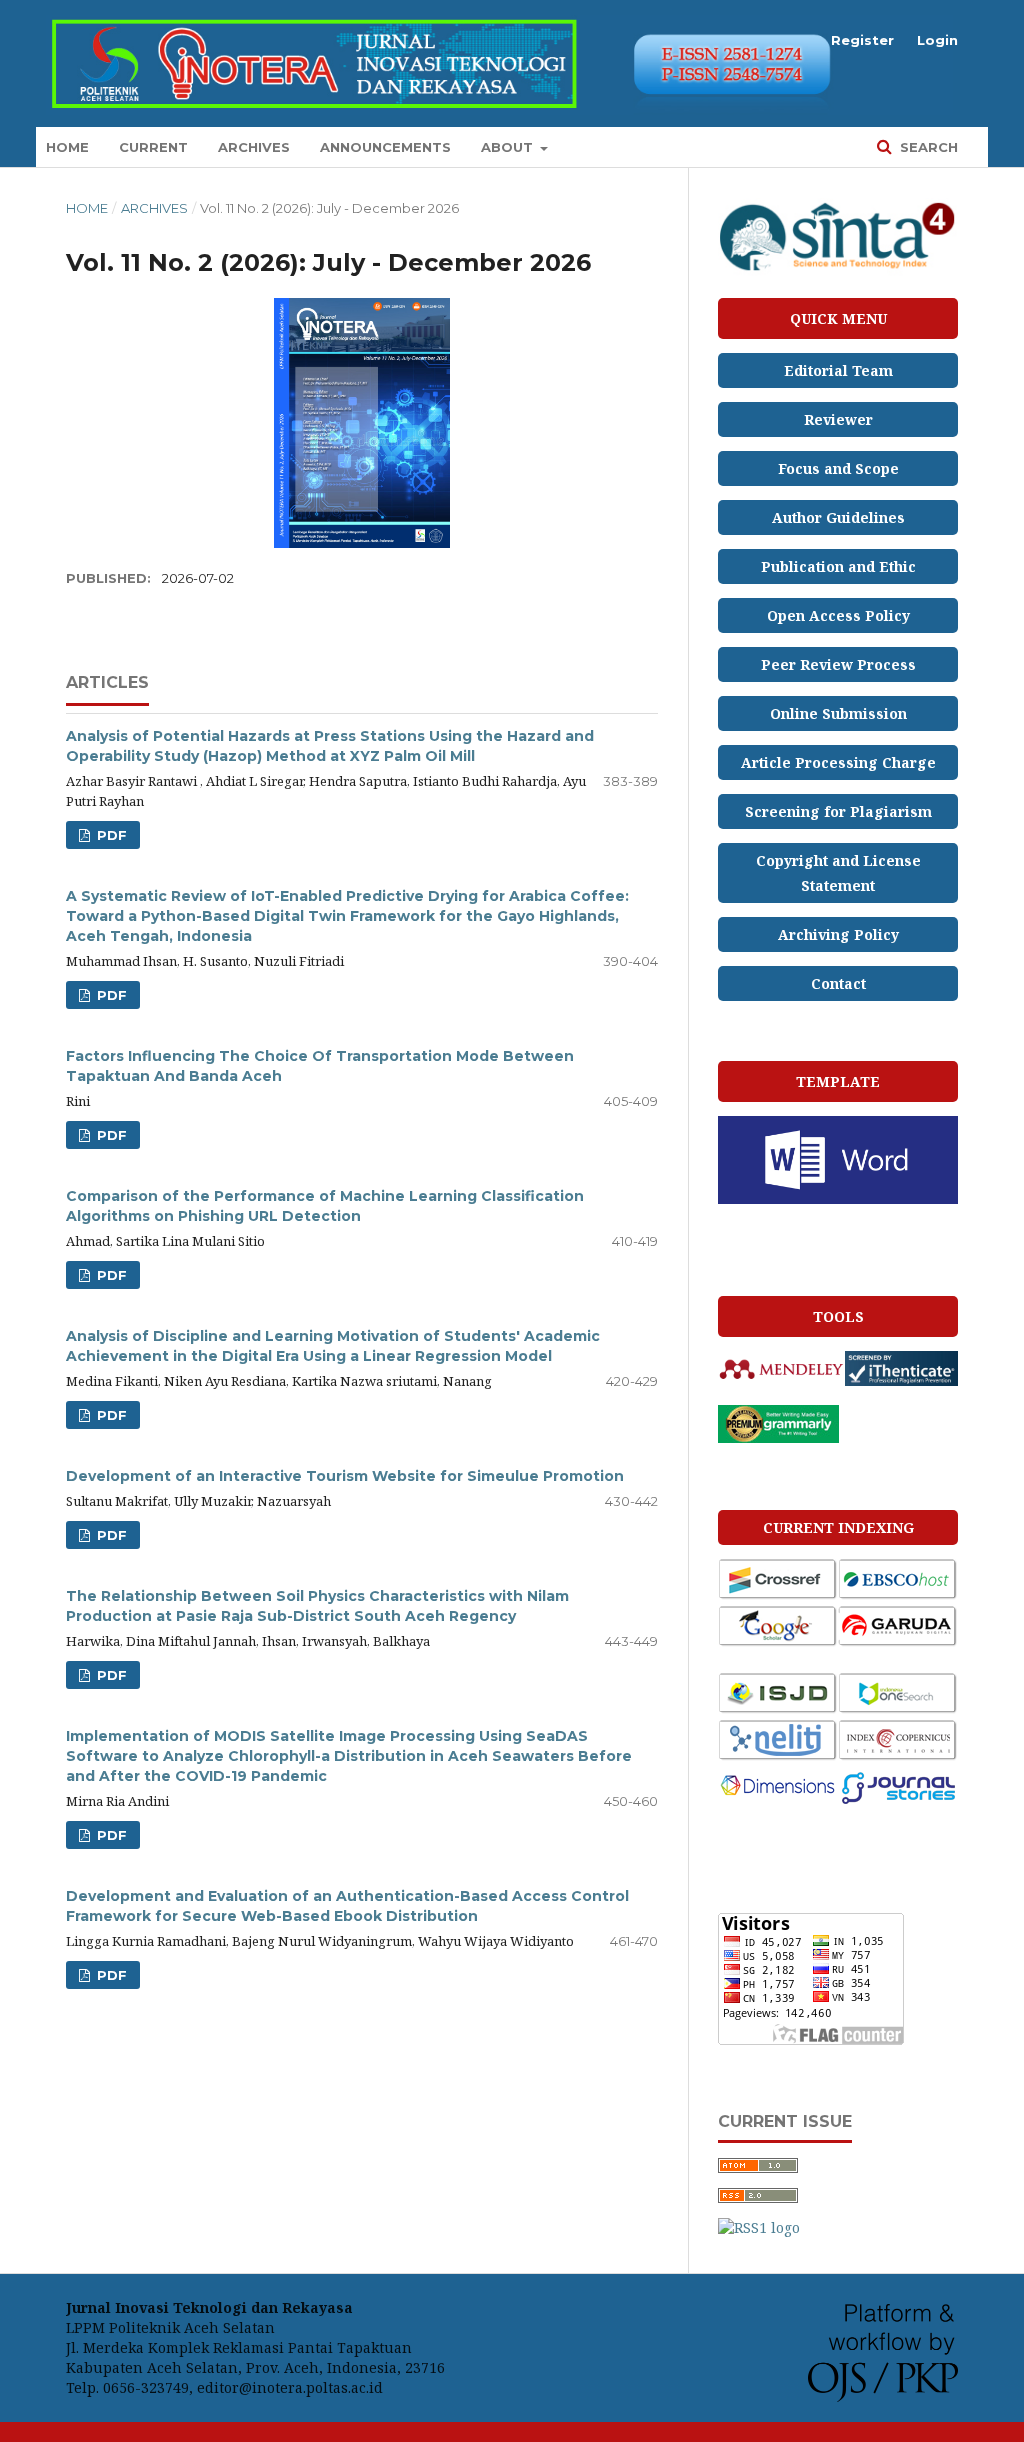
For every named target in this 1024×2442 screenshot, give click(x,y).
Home (67, 147)
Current (153, 147)
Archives (254, 147)
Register (862, 40)
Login (937, 40)
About (509, 147)
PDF (110, 835)
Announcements (385, 147)
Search (927, 147)
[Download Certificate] (838, 271)
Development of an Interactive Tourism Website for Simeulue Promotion (345, 1476)
